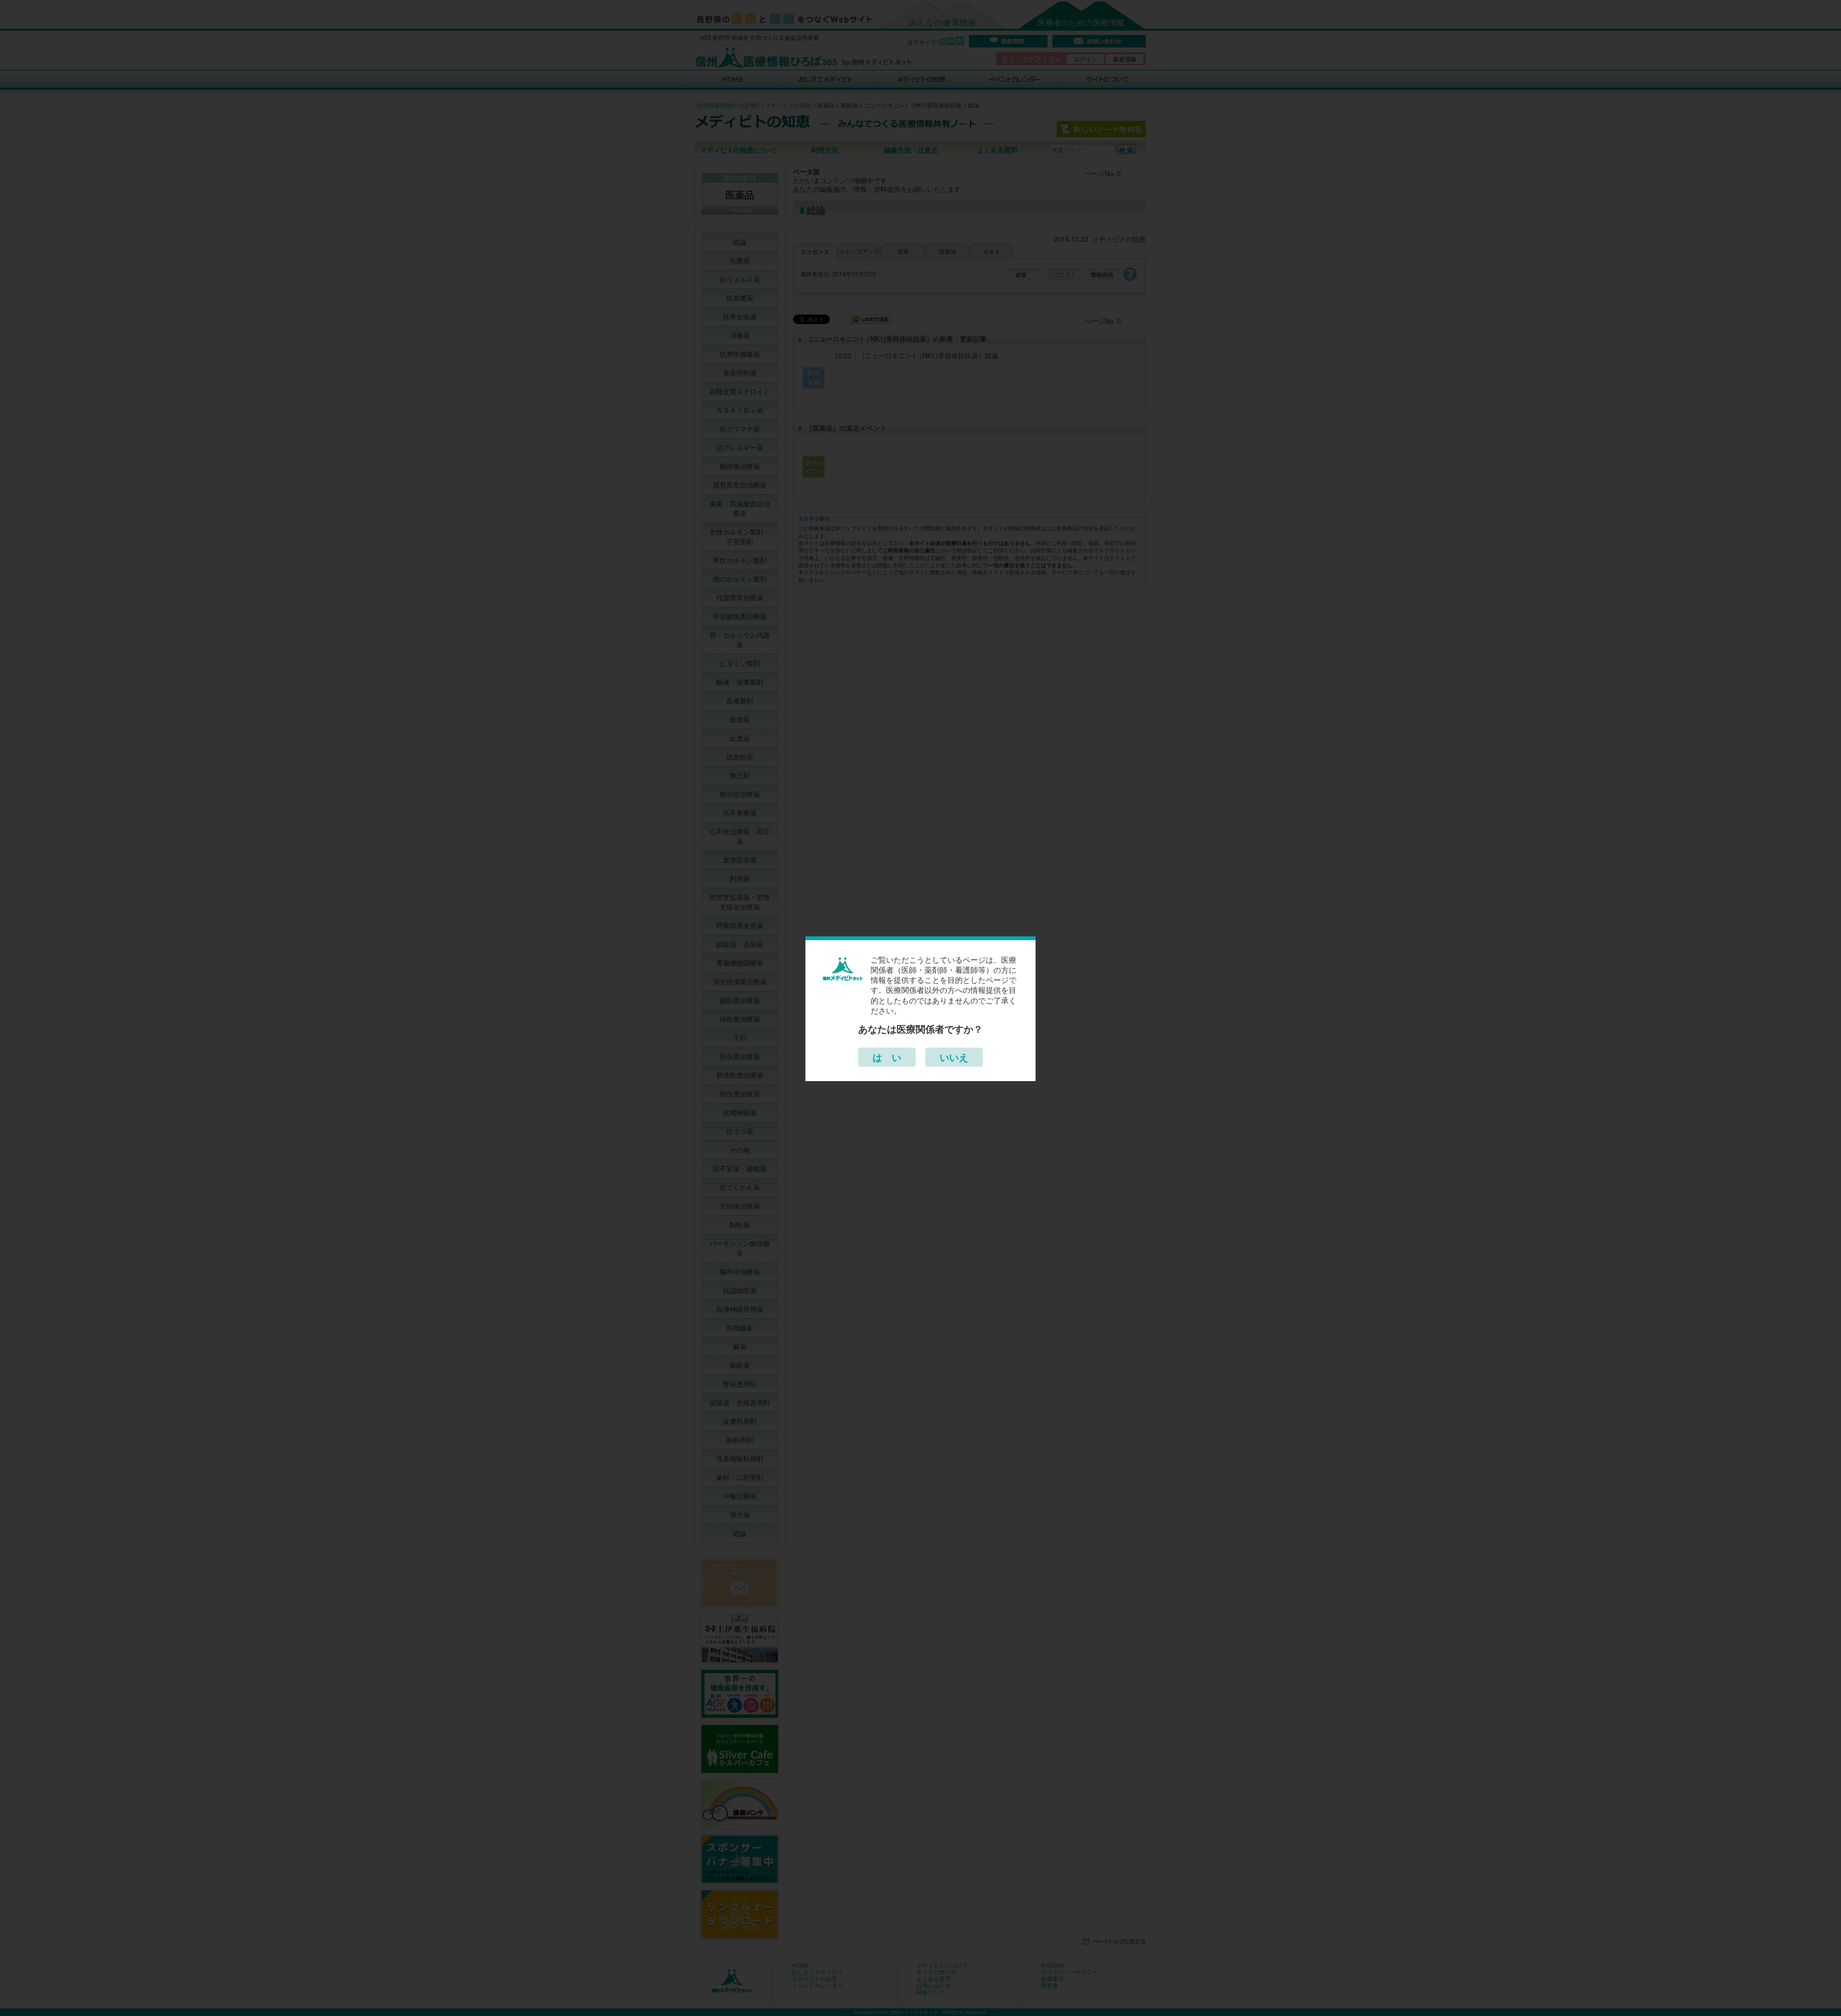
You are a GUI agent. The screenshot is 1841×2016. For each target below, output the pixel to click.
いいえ (954, 1057)
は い (887, 1057)
